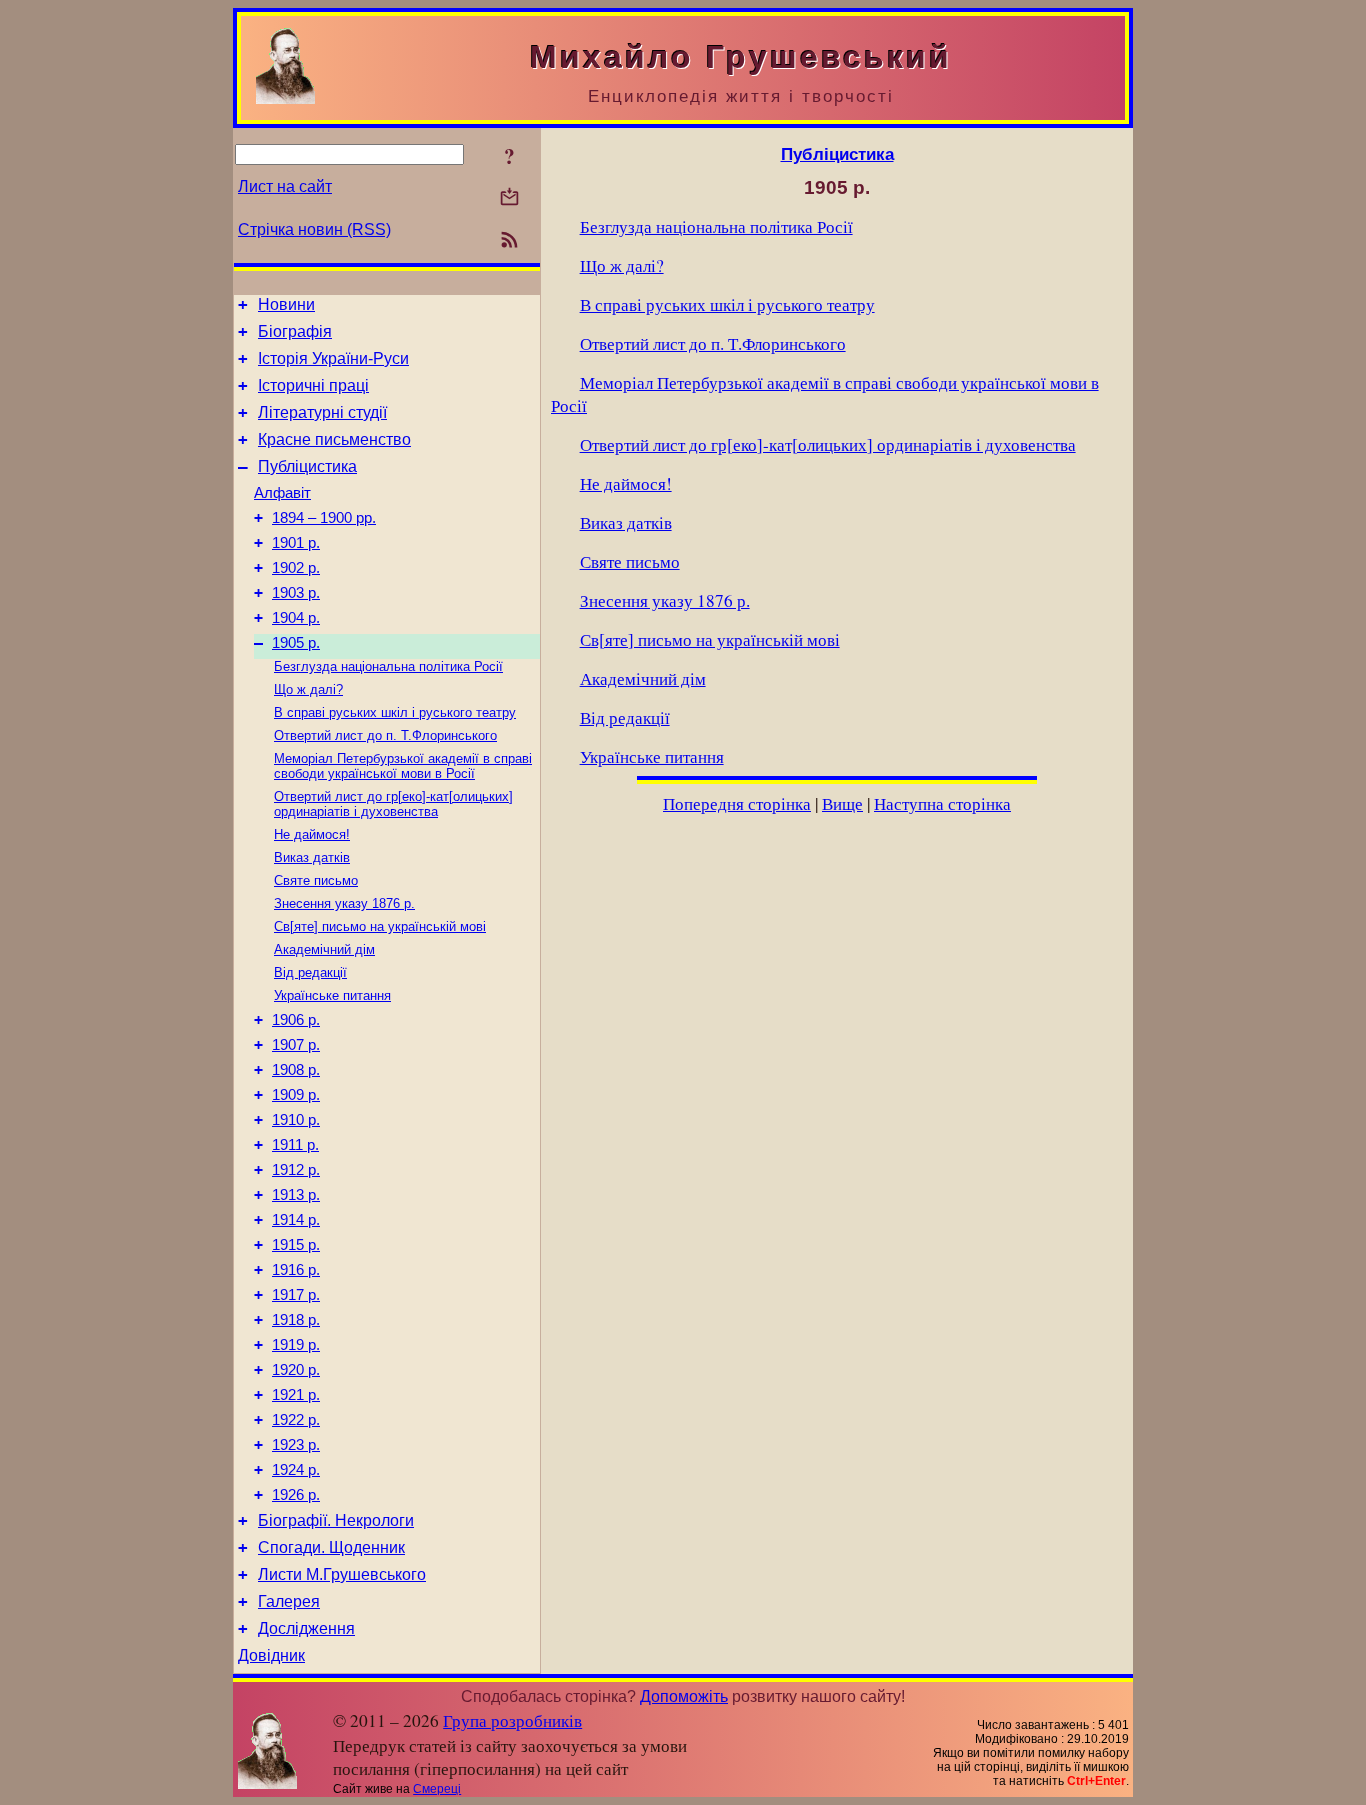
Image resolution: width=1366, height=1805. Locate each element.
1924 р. (296, 1470)
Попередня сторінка (737, 803)
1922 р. (296, 1420)
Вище (842, 803)
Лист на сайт (285, 186)
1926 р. (296, 1495)
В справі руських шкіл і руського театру (395, 712)
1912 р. (296, 1170)
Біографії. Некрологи (336, 1520)
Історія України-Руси (333, 358)
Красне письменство (334, 439)
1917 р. (296, 1295)
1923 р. (296, 1445)
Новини (286, 304)
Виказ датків (312, 857)
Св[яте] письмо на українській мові (380, 926)
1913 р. (296, 1195)
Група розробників (512, 1720)
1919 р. (296, 1345)
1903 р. (296, 593)
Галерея (289, 1601)
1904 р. (296, 618)
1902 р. (296, 568)
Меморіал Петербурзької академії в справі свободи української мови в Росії (403, 766)
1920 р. (296, 1370)
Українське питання (332, 995)
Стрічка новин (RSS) (314, 229)
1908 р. (296, 1070)
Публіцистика (307, 466)
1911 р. (295, 1145)
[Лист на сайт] (509, 198)
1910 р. (296, 1120)
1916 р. (296, 1270)
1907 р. (296, 1045)
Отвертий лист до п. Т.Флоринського (385, 735)
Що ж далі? (308, 689)
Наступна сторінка (942, 803)
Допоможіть (684, 1696)
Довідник (271, 1655)
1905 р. (296, 643)
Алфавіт (282, 493)
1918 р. (296, 1320)
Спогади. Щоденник (331, 1547)
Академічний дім (324, 949)
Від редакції (310, 972)
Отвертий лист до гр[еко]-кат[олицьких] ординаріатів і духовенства (393, 804)
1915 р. (296, 1245)
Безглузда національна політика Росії (388, 666)
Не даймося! (312, 834)
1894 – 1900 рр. (324, 518)
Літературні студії (322, 412)
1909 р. (296, 1095)
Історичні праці (313, 385)
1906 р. (296, 1020)
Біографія (295, 331)
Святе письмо (316, 880)
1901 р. (296, 543)
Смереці (437, 1789)
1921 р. (296, 1395)
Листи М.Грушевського (342, 1574)
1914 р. (296, 1220)
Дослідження (306, 1628)
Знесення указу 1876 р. (344, 903)
